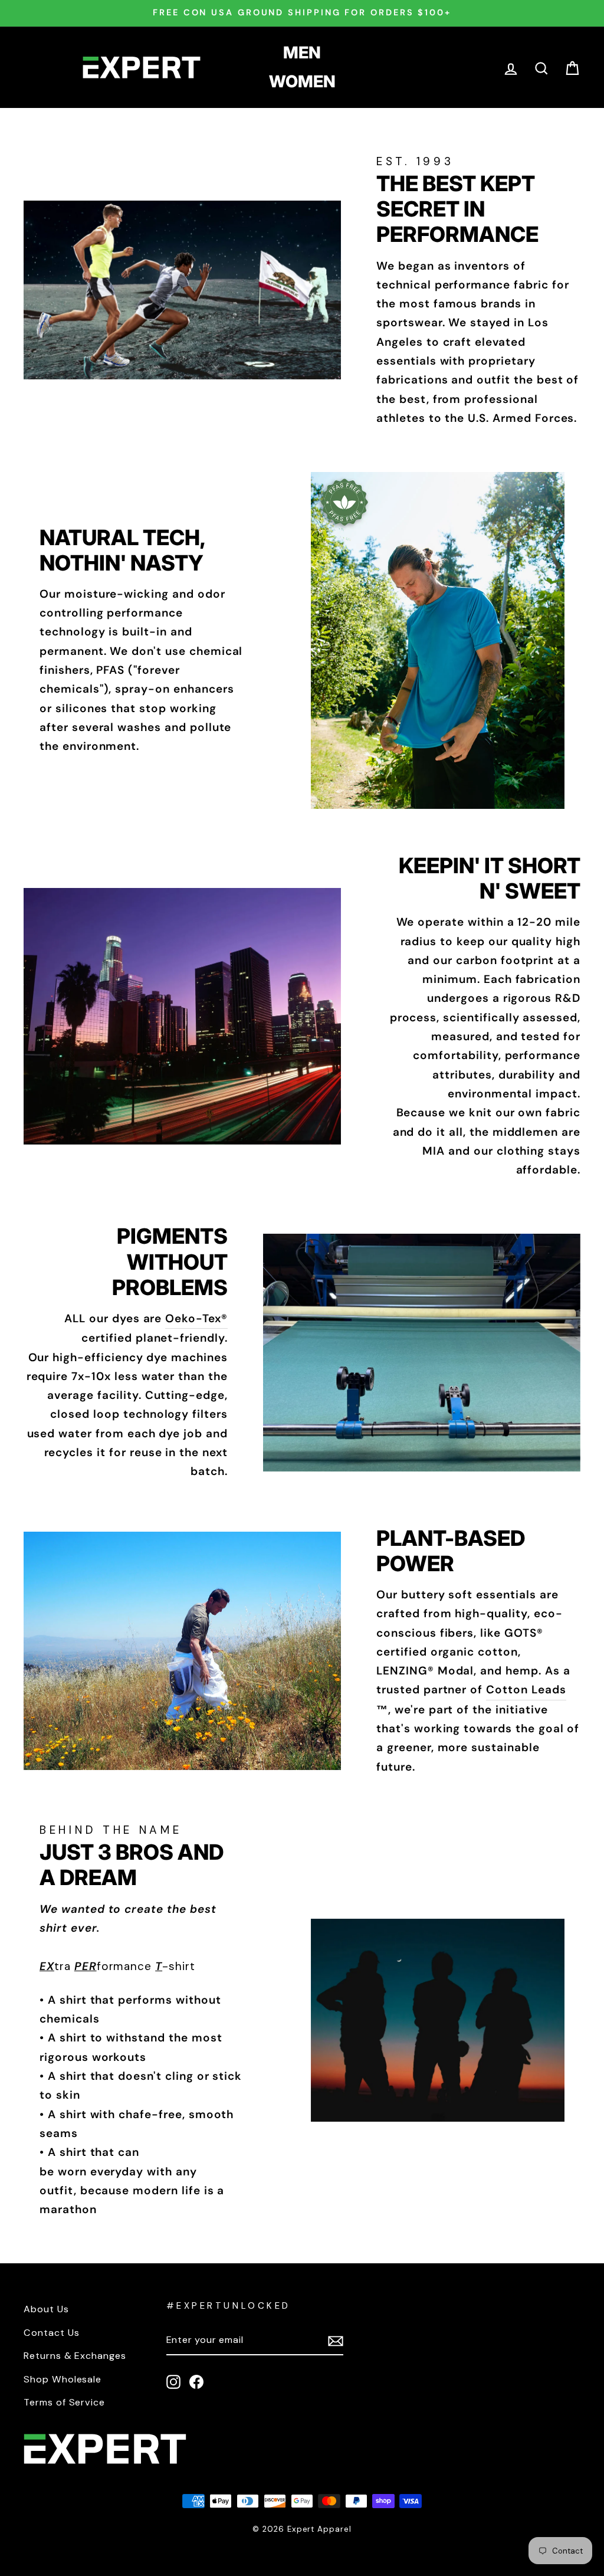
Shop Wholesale (63, 2379)
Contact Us (52, 2333)
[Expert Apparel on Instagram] (173, 2381)
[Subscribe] (336, 2341)
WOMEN (302, 81)
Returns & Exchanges (75, 2356)
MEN (302, 53)
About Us (46, 2309)
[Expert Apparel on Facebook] (196, 2381)
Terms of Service (64, 2402)
